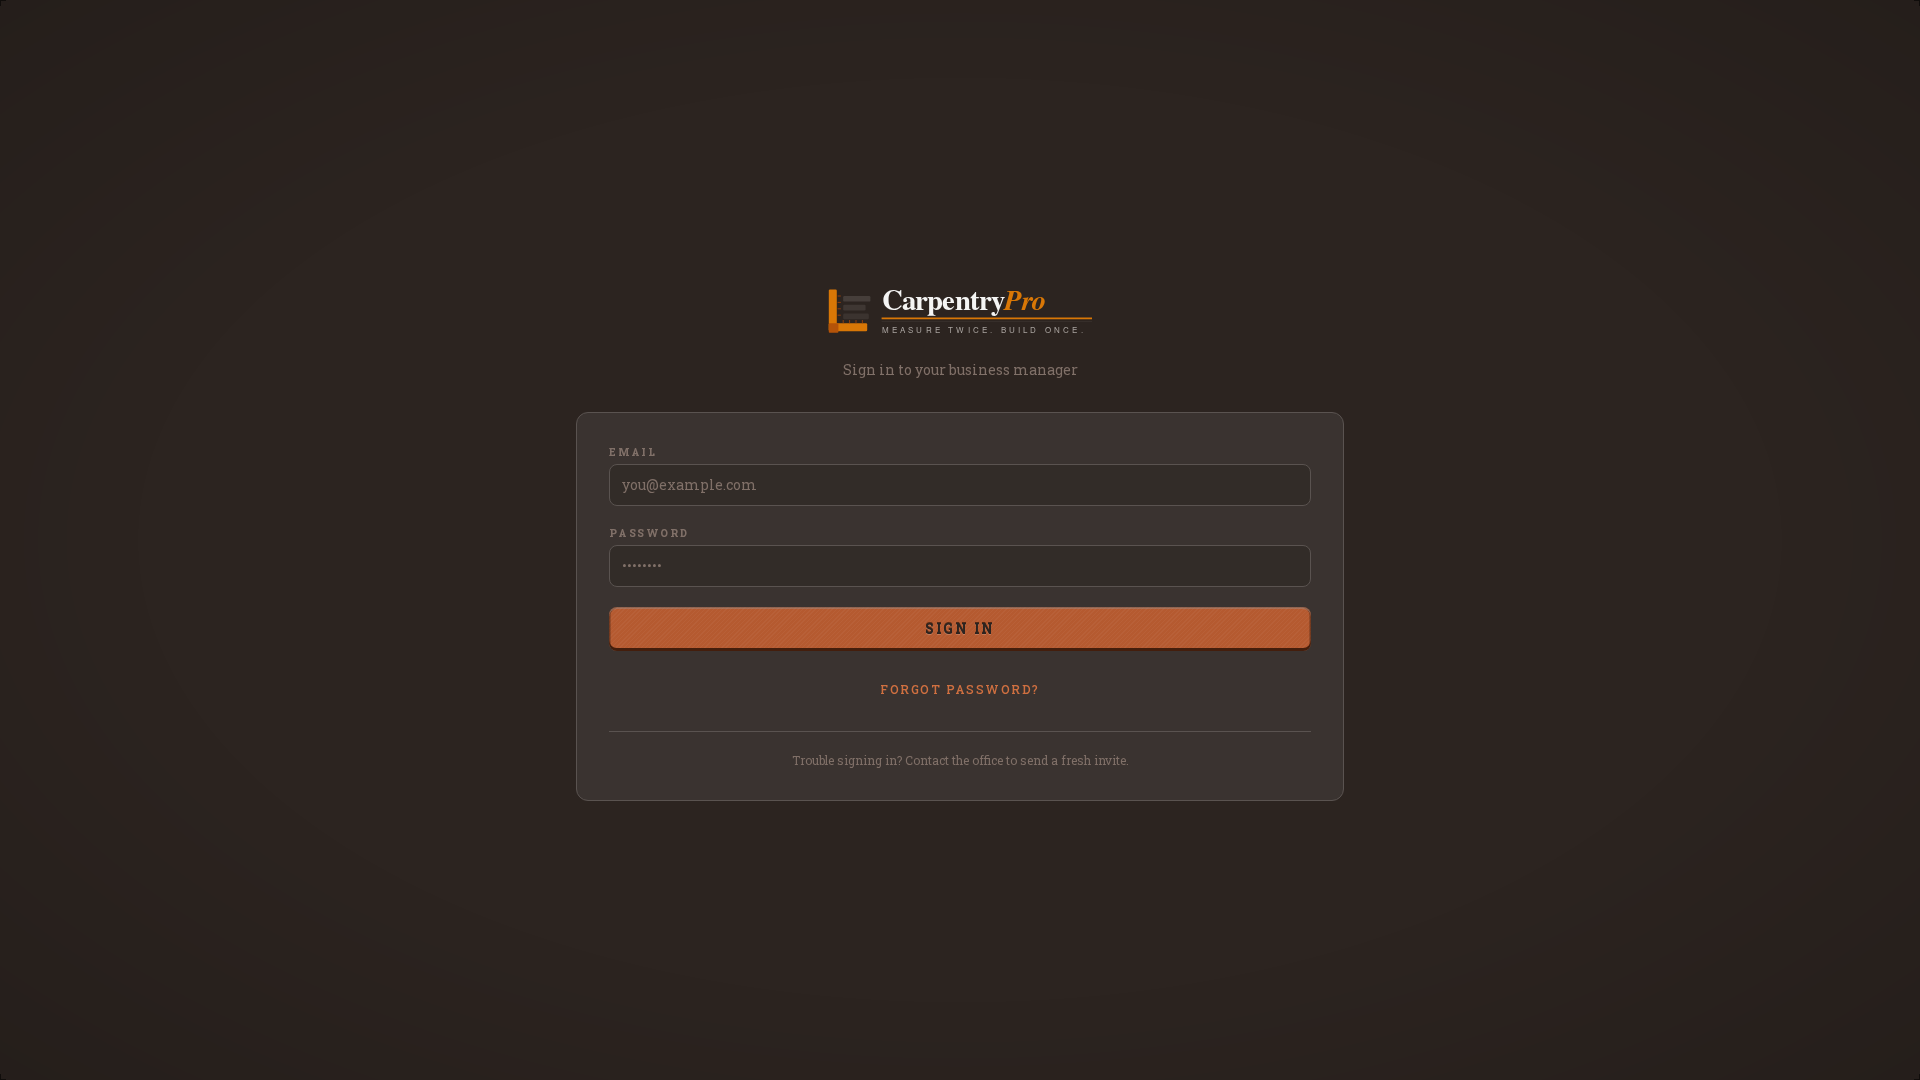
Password (648, 533)
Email (633, 452)
